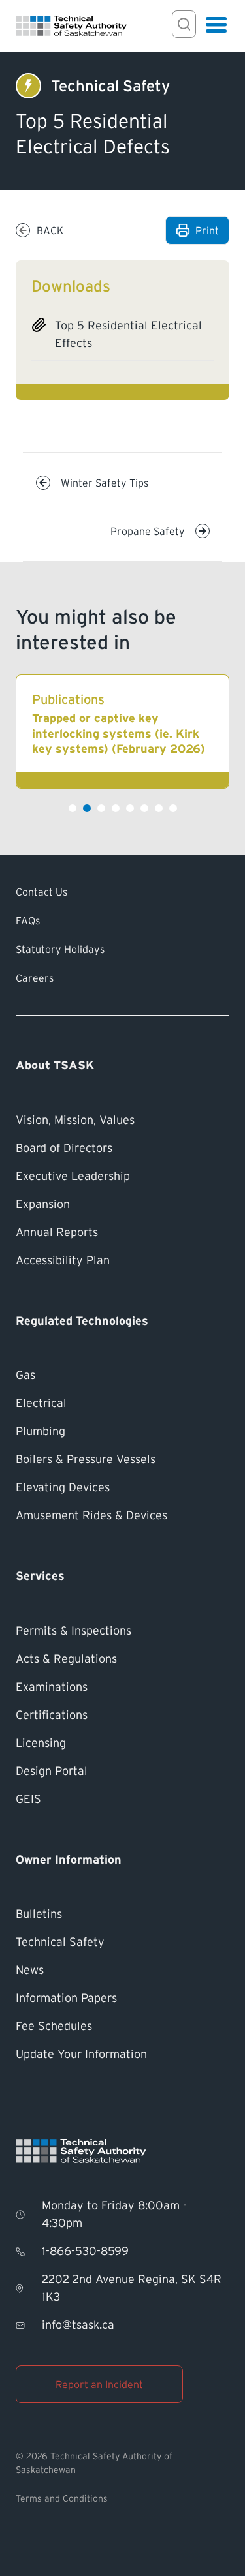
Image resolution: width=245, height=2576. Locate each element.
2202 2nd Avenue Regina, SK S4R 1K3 (132, 2288)
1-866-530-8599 (85, 2251)
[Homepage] (71, 26)
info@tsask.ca (78, 2325)
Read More (122, 732)
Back (50, 230)
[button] (73, 808)
